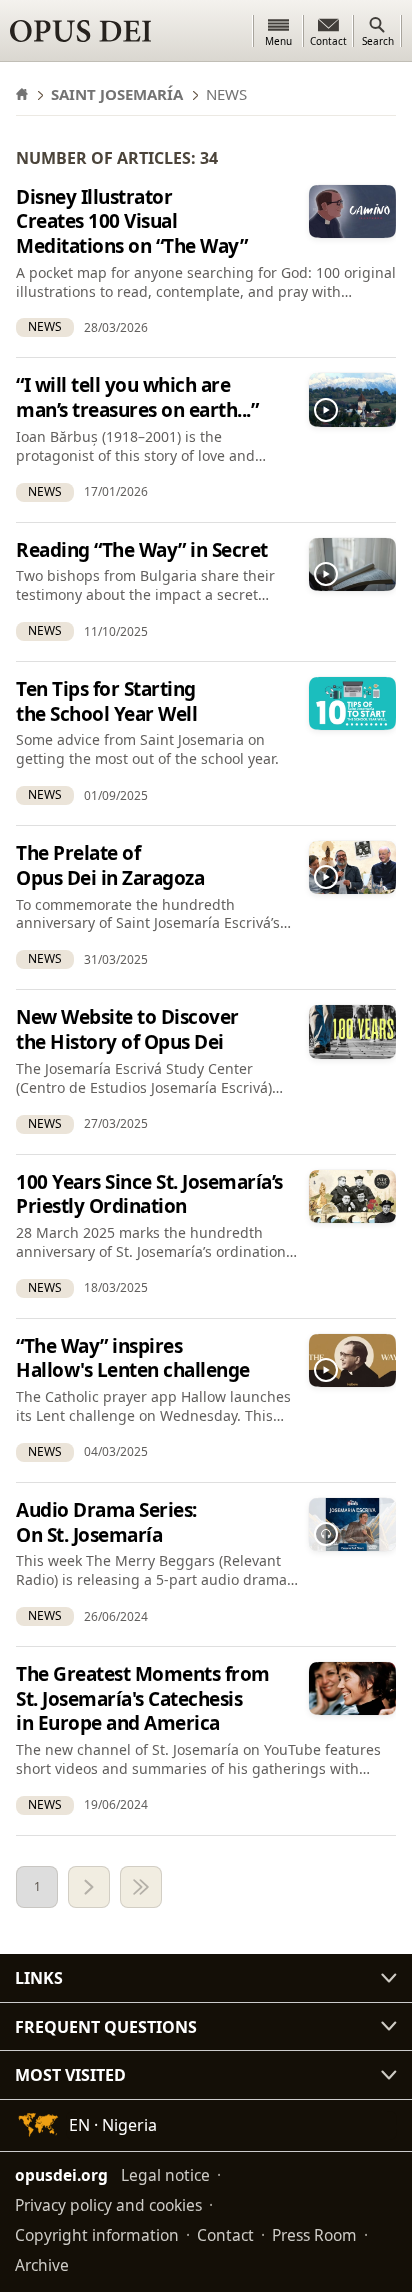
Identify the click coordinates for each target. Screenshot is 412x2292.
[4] (141, 1887)
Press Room (314, 2235)
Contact (225, 2235)
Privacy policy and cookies (108, 2205)
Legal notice (165, 2175)
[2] (89, 1887)
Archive (42, 2265)
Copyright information (97, 2235)
